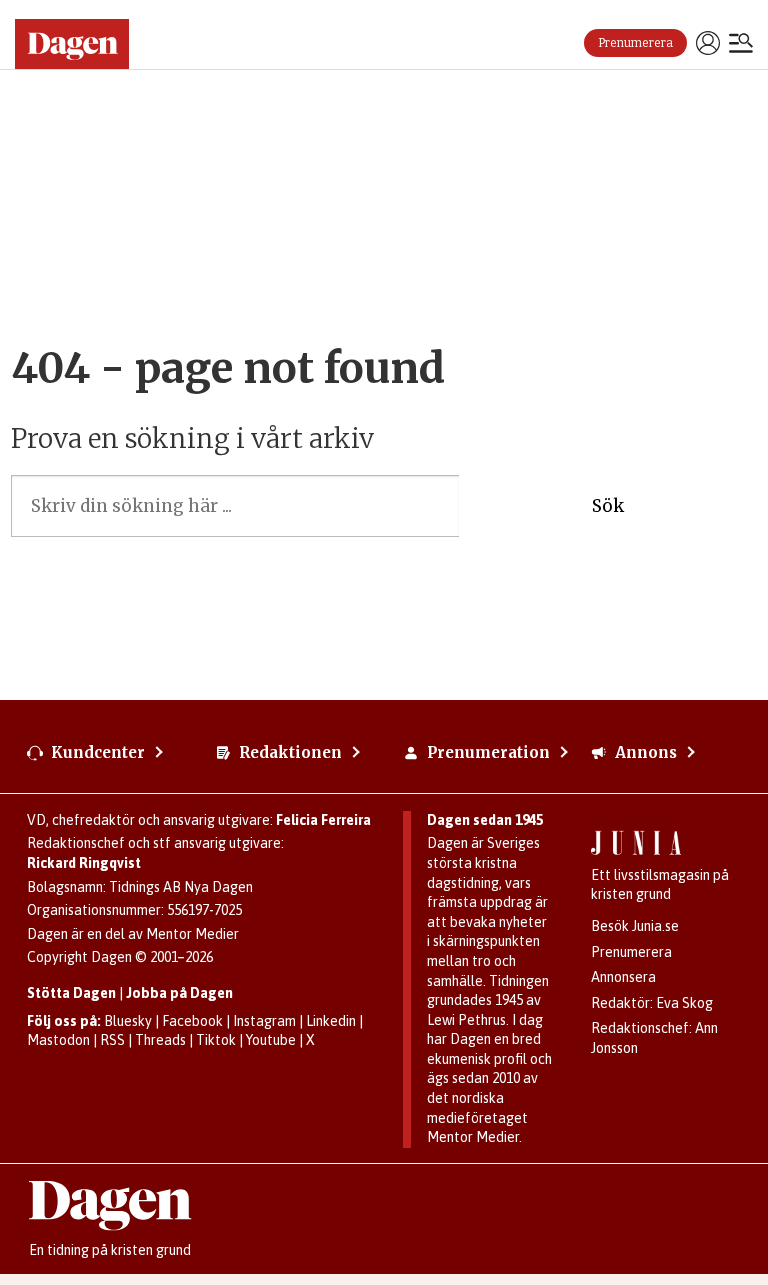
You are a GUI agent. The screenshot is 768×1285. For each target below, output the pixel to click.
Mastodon (58, 1040)
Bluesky (128, 1021)
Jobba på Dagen (179, 993)
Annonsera (623, 977)
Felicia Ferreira (323, 820)
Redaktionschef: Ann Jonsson (654, 1038)
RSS (112, 1040)
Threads (160, 1040)
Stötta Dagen (71, 993)
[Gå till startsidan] (80, 44)
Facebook (192, 1021)
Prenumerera (635, 43)
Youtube (271, 1040)
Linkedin (331, 1021)
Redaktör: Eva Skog (652, 1003)
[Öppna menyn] (741, 45)
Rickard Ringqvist (84, 863)
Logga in (708, 43)
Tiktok (216, 1040)
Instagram (264, 1021)
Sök (608, 506)
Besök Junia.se (635, 926)
